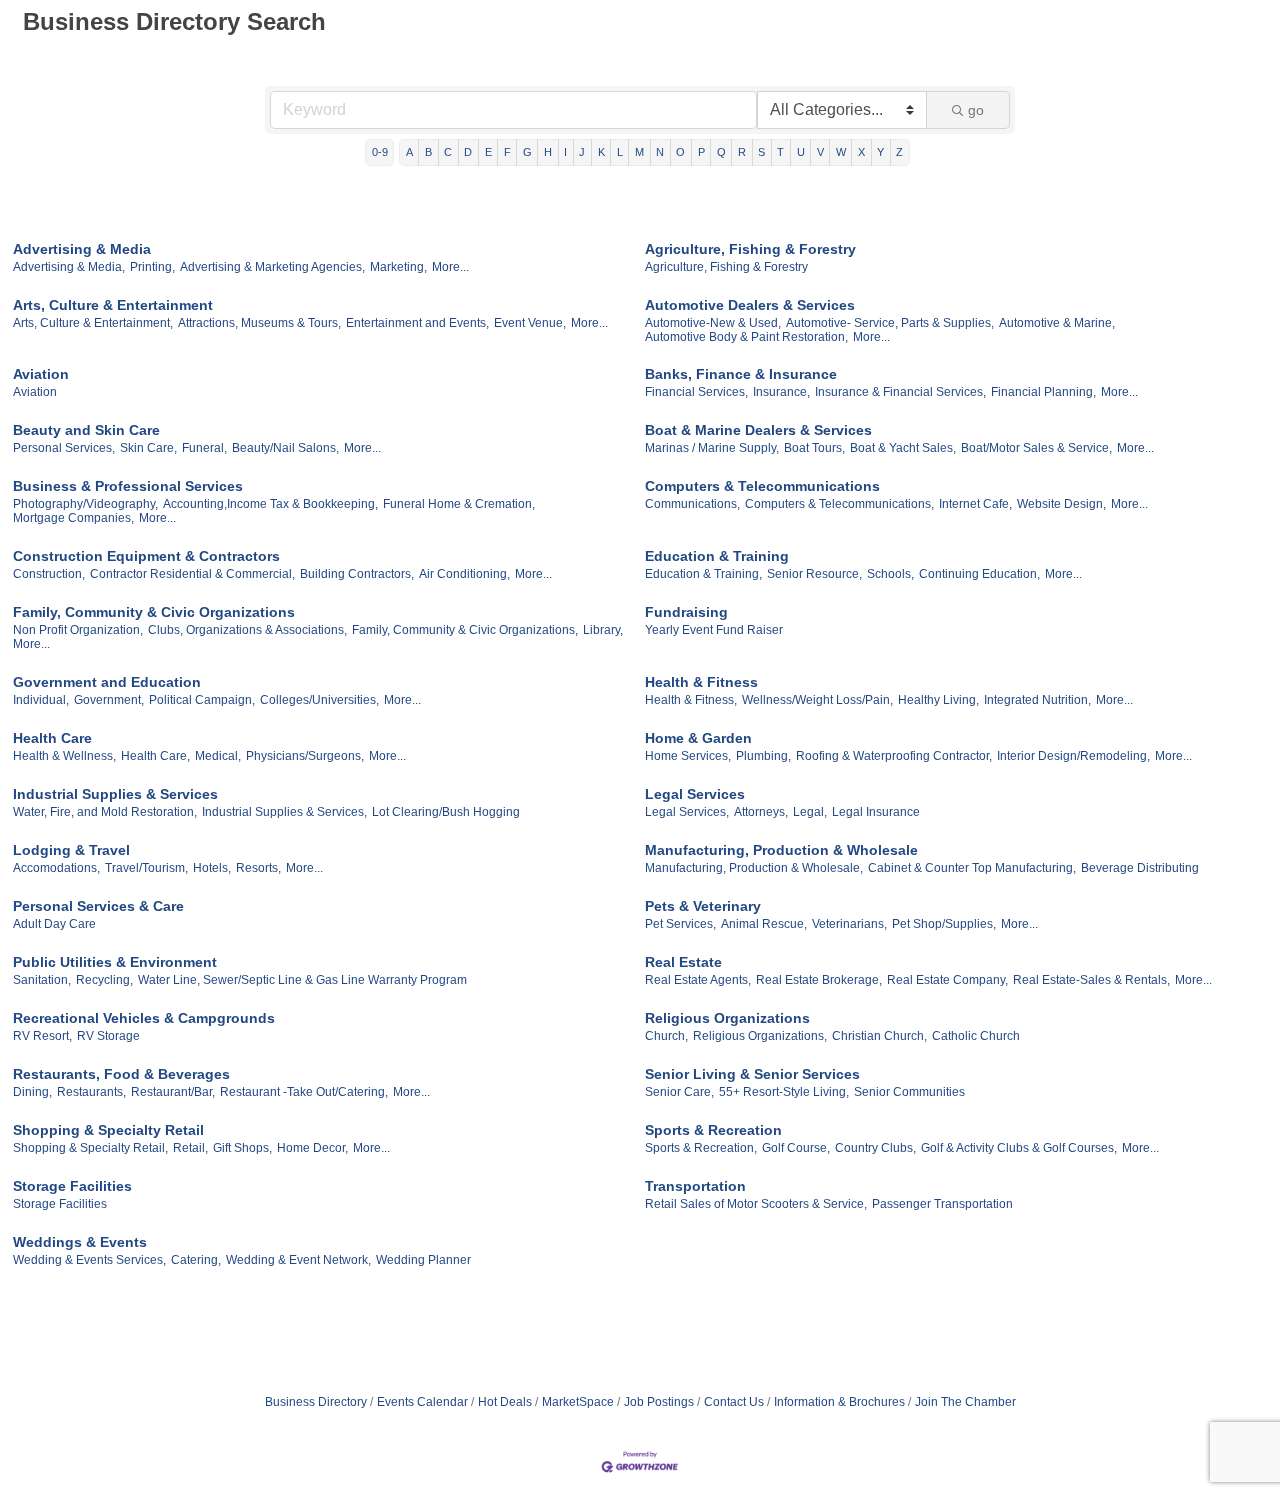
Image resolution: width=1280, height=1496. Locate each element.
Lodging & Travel (71, 850)
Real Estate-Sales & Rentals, (1091, 980)
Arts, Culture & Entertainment (113, 305)
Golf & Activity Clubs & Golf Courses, (1019, 1148)
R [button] (742, 152)
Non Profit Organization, (78, 630)
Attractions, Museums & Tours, (259, 323)
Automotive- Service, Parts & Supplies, (890, 323)
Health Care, (155, 756)
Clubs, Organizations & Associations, (247, 630)
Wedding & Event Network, (298, 1260)
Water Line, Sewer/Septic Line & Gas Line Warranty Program (302, 980)
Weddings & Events (80, 1242)
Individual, (41, 700)
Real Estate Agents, (698, 980)
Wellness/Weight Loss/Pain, (817, 700)
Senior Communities (909, 1092)
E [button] (488, 152)
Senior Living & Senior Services (752, 1074)
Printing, (152, 267)
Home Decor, (312, 1148)
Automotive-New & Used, (713, 323)
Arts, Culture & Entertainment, (93, 323)
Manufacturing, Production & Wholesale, (754, 868)
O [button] (680, 152)
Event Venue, (530, 323)
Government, (109, 700)
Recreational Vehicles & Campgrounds (144, 1018)
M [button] (639, 152)
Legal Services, (687, 812)
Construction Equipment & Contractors (146, 556)
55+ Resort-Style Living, (784, 1092)
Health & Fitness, (691, 700)
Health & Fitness (701, 682)
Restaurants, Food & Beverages (121, 1074)
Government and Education (107, 682)
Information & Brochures (839, 1402)
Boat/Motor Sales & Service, (1036, 448)
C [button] (448, 152)
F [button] (507, 152)
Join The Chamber (965, 1402)
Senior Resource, (814, 574)
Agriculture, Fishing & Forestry (750, 249)
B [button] (428, 152)
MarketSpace (578, 1402)
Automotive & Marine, (1057, 323)
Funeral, (204, 448)
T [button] (780, 152)
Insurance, (781, 392)
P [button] (701, 152)
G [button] (527, 152)
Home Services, (688, 756)
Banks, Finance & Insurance (741, 374)
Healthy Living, (938, 700)
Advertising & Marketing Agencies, (272, 267)
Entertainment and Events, (417, 323)
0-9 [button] (380, 152)
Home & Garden (698, 738)
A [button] (409, 152)
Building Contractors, (357, 574)
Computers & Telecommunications (762, 486)
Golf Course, (796, 1148)
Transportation (695, 1186)
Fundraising (686, 612)
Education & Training (717, 556)
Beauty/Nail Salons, (285, 448)
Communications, (692, 504)
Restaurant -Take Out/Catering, (304, 1092)
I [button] (565, 152)
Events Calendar (422, 1402)
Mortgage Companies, (73, 518)
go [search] (976, 110)
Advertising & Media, (69, 267)
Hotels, (212, 868)
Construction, (49, 574)
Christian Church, (879, 1036)
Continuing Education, (979, 574)
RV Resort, (42, 1036)
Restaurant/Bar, (173, 1092)
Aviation (41, 374)
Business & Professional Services (128, 486)
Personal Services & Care (98, 906)
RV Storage (108, 1036)
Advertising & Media (82, 249)
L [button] (620, 152)
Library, (603, 630)
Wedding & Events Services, (89, 1260)
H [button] (548, 152)
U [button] (801, 152)
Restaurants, (91, 1092)
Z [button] (899, 152)
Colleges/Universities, (319, 700)
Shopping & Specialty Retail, (90, 1148)
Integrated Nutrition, (1037, 700)
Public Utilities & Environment (115, 962)
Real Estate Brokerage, (819, 980)
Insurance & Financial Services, (900, 392)
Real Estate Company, (947, 980)
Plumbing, (763, 756)
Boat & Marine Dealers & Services (758, 430)
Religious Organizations (727, 1018)
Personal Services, (64, 448)
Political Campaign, (202, 700)
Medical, (218, 756)
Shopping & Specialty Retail (108, 1130)
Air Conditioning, (464, 574)
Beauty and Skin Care (86, 430)
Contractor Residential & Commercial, (192, 574)
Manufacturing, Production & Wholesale (781, 850)
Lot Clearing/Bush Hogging (446, 812)
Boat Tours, (814, 448)
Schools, (890, 574)
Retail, (190, 1148)
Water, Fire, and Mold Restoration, (105, 812)
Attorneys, (761, 812)
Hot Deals (505, 1402)
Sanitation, (42, 980)
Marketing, (398, 267)
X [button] (861, 152)
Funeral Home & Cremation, (459, 504)
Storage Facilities (72, 1186)
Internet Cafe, (975, 504)
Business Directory (316, 1402)
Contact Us (734, 1402)
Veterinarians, (849, 924)
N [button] (660, 152)
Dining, (32, 1092)
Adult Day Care (54, 924)
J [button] (582, 152)
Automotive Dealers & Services (750, 305)
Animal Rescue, (764, 924)
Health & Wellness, (64, 756)
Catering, (196, 1260)
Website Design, (1061, 504)
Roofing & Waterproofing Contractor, (894, 756)
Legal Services (695, 794)
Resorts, (258, 868)
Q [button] (721, 152)
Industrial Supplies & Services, (284, 812)
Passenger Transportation (942, 1204)
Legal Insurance (876, 812)
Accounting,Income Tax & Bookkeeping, (270, 504)
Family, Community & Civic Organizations (154, 612)
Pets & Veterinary (703, 906)
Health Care (52, 738)
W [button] (841, 152)
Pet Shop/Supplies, (944, 924)
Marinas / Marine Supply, (712, 448)
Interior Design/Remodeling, (1073, 756)
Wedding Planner (423, 1260)
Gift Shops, (242, 1148)
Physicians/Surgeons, (305, 756)
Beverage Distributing (1140, 868)
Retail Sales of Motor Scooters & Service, (756, 1204)
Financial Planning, (1043, 392)
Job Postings (659, 1402)
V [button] (820, 152)
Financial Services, (696, 392)
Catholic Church (976, 1036)
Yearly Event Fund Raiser (714, 630)
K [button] (601, 152)
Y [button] (880, 152)
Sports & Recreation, (701, 1148)
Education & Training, (703, 574)
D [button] (468, 152)
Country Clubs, (875, 1148)
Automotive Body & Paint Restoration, (746, 337)
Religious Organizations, (760, 1036)
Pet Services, (680, 924)
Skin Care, (148, 448)
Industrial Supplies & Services (115, 794)
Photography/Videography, (85, 504)
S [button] (761, 152)
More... (450, 267)
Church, (666, 1036)
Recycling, (104, 980)
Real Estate (683, 962)
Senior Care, (679, 1092)
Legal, (810, 812)
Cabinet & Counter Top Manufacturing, (972, 868)
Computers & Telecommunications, (839, 504)
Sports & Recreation (713, 1130)
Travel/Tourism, (146, 868)
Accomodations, (56, 868)
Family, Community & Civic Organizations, (465, 630)
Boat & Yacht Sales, (903, 448)
